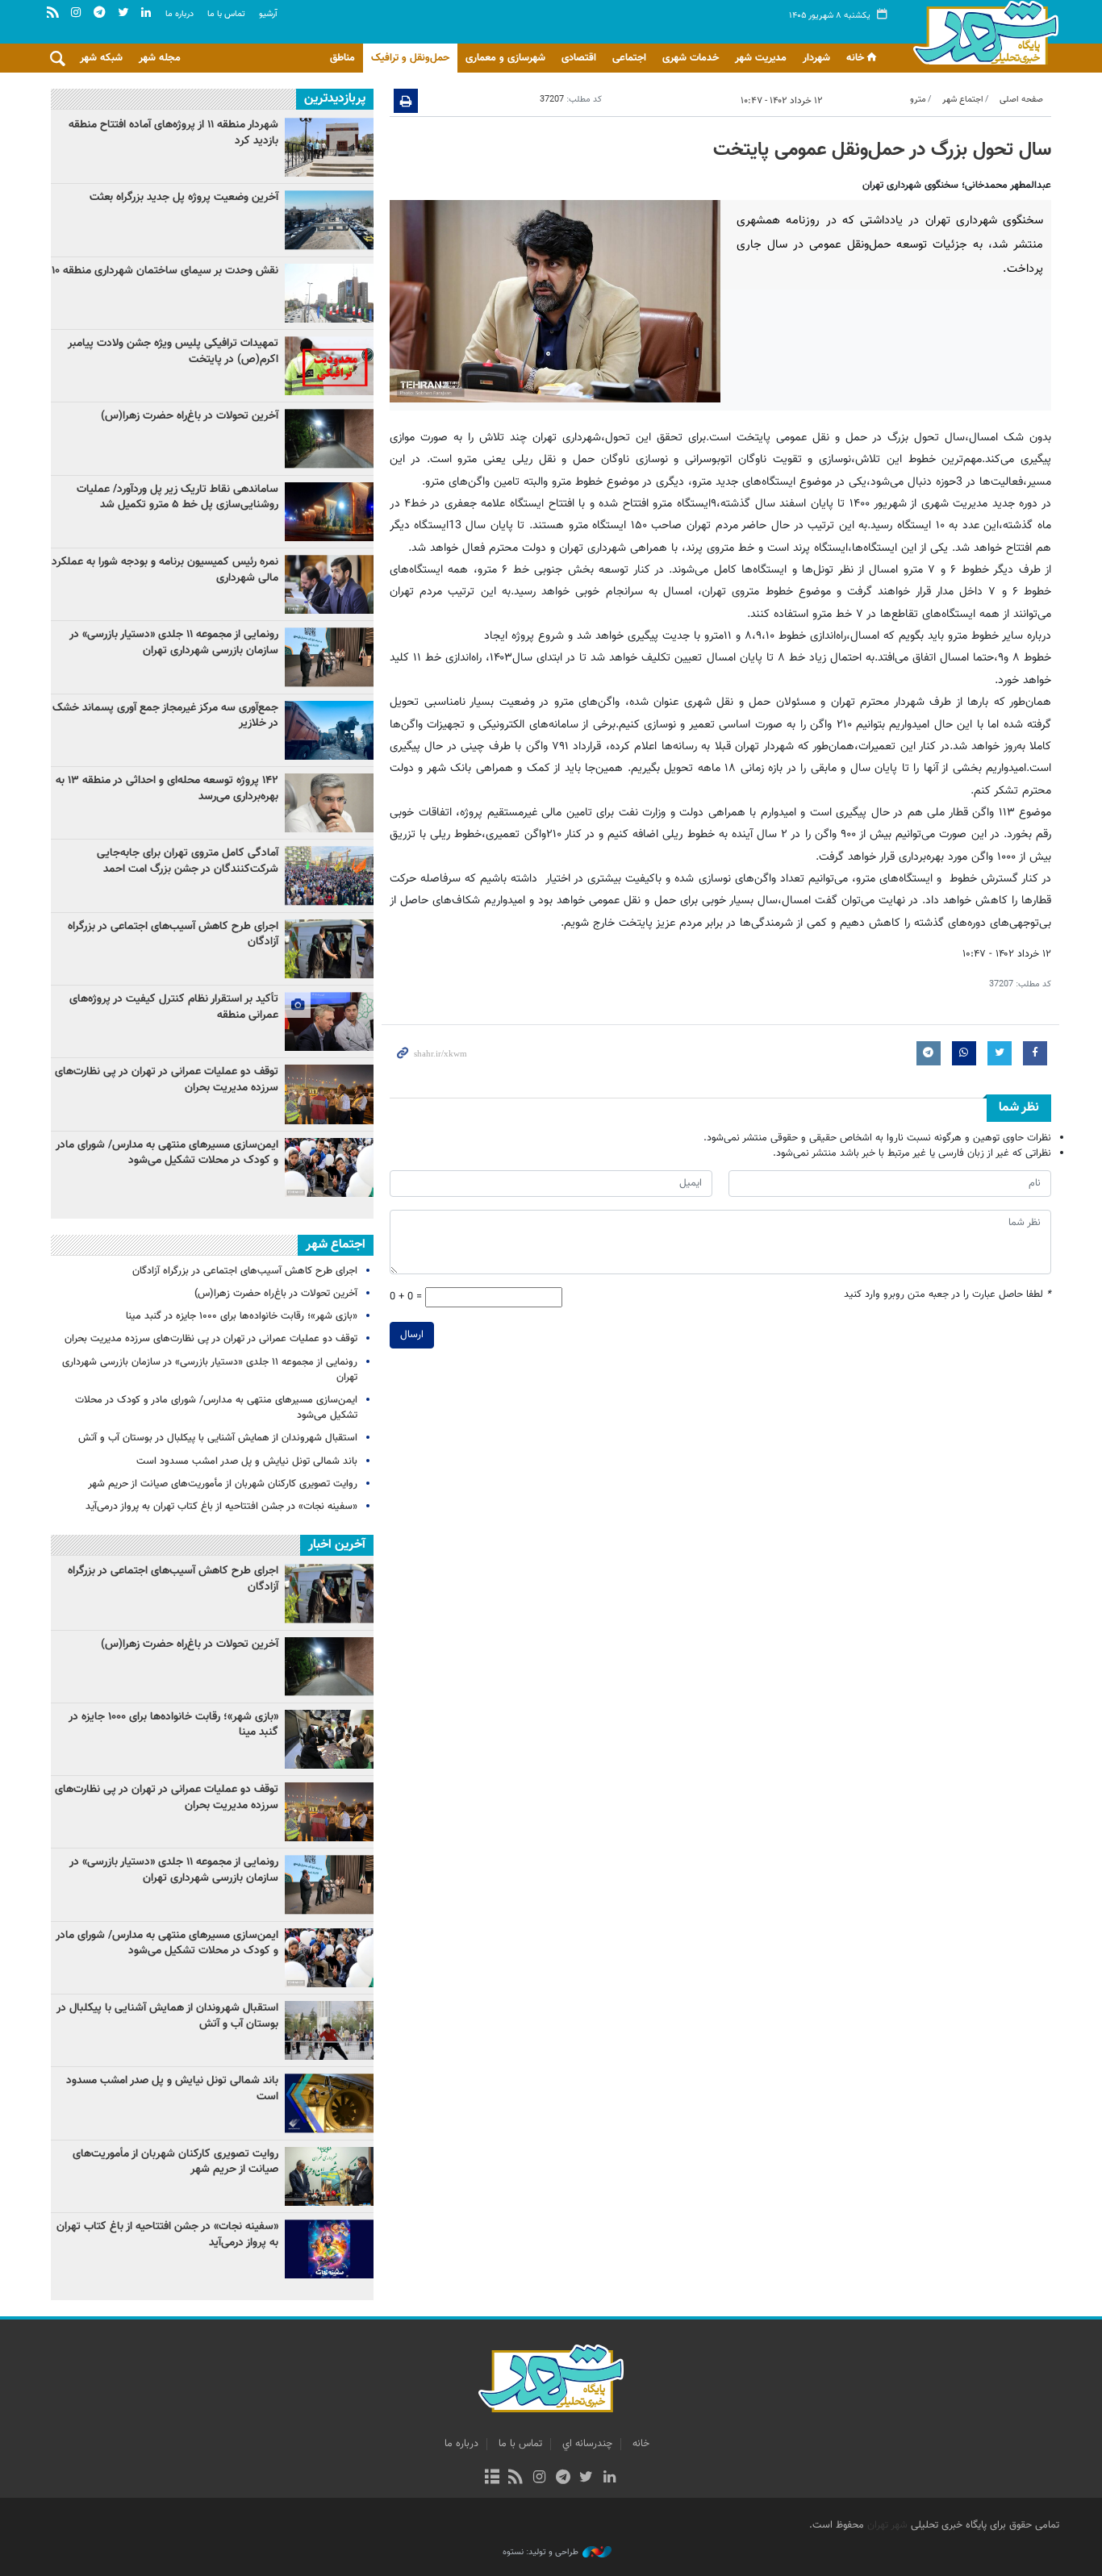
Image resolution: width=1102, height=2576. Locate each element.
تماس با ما (226, 14)
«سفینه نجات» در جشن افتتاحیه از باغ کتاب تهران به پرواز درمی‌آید (221, 1507)
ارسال (412, 1335)
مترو (918, 100)
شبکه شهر (101, 58)
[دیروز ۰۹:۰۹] (329, 220)
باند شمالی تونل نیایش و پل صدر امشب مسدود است (247, 1461)
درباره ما (179, 14)
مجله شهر (160, 58)
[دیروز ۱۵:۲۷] (329, 803)
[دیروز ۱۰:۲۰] (329, 657)
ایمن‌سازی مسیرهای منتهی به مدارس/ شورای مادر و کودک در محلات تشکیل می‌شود (167, 1153)
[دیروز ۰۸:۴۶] (329, 584)
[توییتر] (586, 2478)
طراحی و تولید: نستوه (541, 2553)
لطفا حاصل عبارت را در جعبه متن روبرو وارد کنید (948, 1295)
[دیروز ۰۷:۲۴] (329, 293)
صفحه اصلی (1021, 100)
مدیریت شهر (761, 58)
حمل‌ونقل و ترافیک (410, 58)
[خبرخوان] (516, 2478)
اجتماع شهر (963, 100)
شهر (981, 32)
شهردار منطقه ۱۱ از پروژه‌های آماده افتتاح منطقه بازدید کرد (173, 133)
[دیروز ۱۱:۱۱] (329, 949)
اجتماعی (629, 58)
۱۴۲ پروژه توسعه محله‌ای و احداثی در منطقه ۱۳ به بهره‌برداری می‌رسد (167, 789)
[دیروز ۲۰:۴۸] (329, 875)
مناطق (342, 58)
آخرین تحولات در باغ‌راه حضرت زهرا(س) (190, 416)
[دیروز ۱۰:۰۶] (329, 1167)
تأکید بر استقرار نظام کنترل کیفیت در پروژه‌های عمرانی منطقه (174, 1007)
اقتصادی (579, 58)
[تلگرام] (563, 2478)
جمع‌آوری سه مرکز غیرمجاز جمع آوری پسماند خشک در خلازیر (165, 716)
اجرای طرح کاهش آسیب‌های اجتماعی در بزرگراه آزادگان (173, 935)
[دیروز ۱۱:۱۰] (329, 366)
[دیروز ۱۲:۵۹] (329, 512)
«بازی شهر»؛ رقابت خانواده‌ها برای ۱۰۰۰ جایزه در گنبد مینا (240, 1316)
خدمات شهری (691, 58)
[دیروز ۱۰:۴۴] (329, 438)
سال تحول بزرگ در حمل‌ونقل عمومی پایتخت (882, 150)
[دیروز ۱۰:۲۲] (329, 730)
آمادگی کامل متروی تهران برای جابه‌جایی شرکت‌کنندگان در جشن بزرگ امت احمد (188, 861)
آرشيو (268, 14)
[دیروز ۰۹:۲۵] (329, 147)
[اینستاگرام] (539, 2478)
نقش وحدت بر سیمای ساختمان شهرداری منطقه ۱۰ (165, 271)
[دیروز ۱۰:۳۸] (329, 1094)
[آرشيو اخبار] (492, 2478)
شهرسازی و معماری (505, 58)
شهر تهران (887, 2525)
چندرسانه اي (587, 2444)
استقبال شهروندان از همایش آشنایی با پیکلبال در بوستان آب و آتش (218, 1438)
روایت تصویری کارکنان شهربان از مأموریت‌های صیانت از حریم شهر (223, 1484)
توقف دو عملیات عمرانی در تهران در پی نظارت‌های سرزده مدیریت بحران (167, 1080)
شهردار (816, 58)
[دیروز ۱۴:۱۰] (329, 1021)
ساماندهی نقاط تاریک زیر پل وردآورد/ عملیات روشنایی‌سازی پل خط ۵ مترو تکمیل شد (177, 498)
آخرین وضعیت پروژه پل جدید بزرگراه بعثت (184, 198)
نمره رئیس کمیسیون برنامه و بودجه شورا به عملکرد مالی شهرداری (165, 570)
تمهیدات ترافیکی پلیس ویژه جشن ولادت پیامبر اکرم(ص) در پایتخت (173, 352)
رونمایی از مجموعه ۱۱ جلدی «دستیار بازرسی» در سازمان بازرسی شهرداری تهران (174, 643)
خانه (855, 58)
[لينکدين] (609, 2478)
